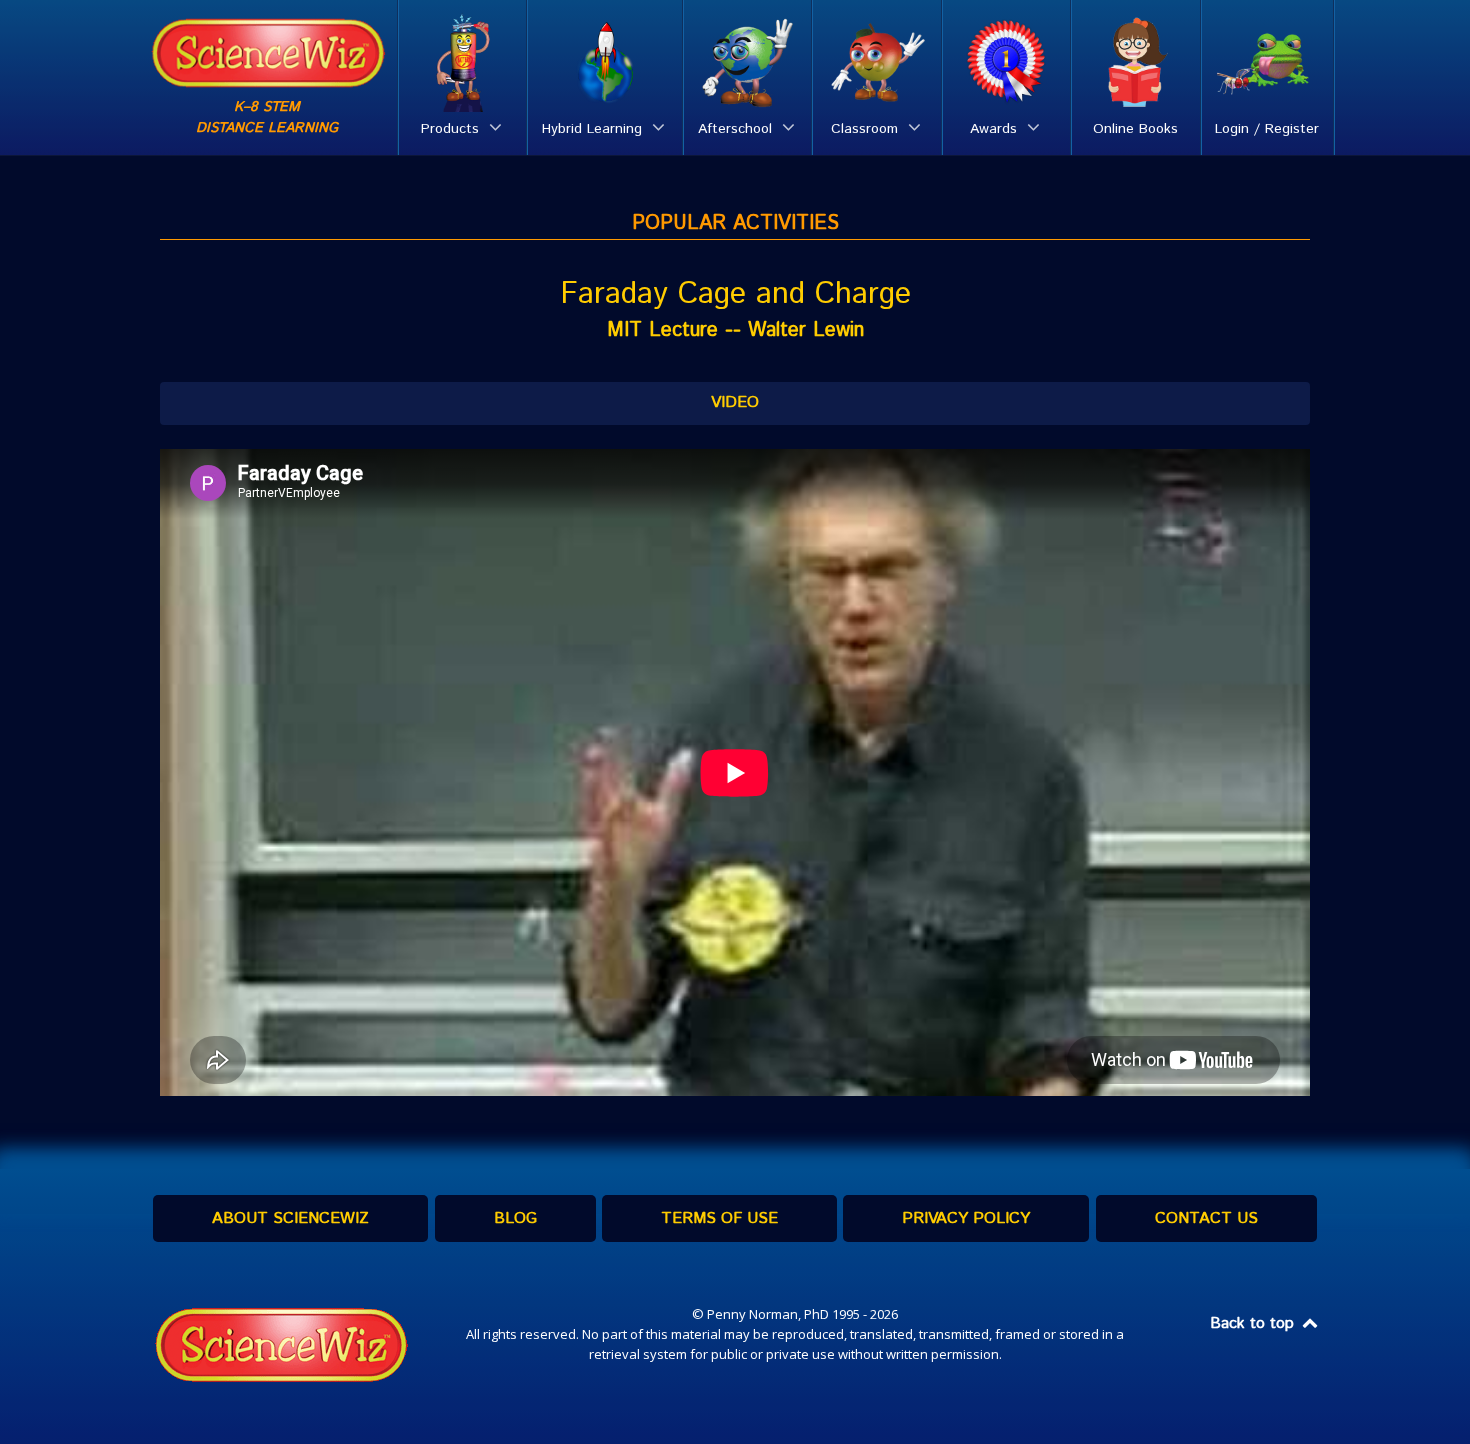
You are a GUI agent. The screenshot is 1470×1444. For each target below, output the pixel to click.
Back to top (1254, 1323)
